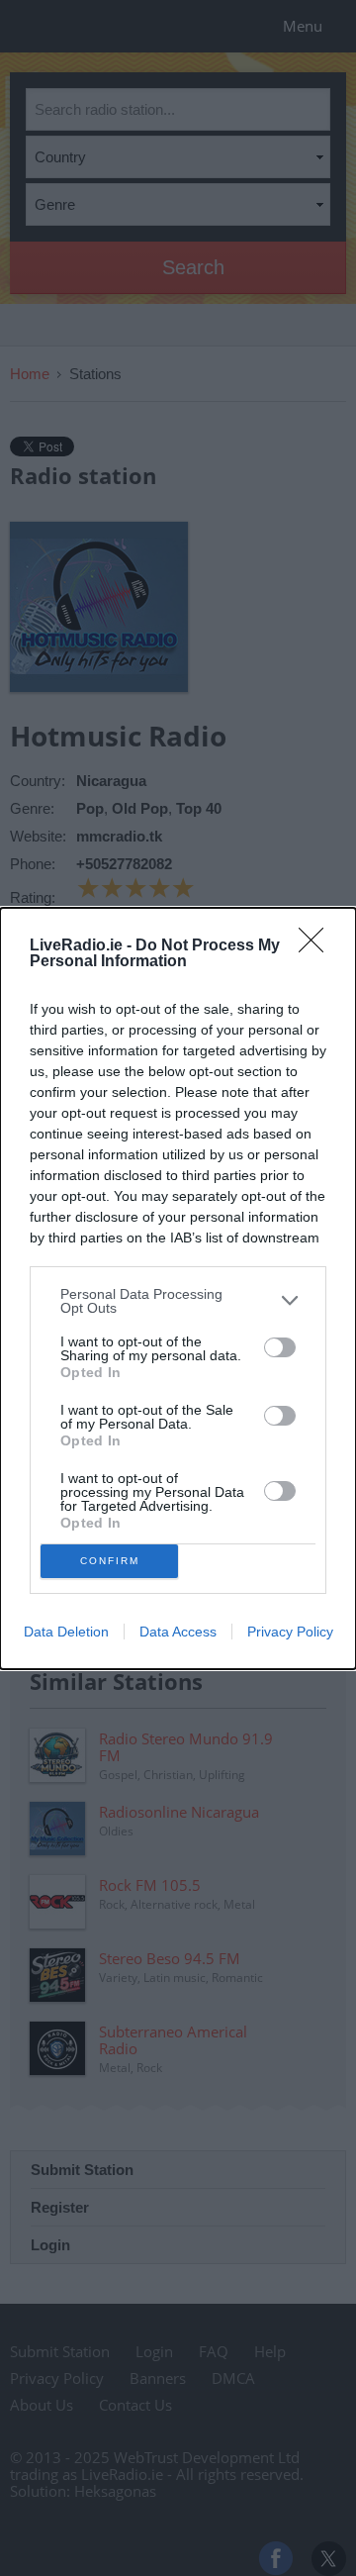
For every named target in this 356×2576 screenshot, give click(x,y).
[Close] (317, 946)
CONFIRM (110, 1561)
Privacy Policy (290, 1632)
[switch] (280, 1347)
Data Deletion (66, 1632)
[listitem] (178, 1301)
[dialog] (178, 1288)
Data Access (178, 1632)
